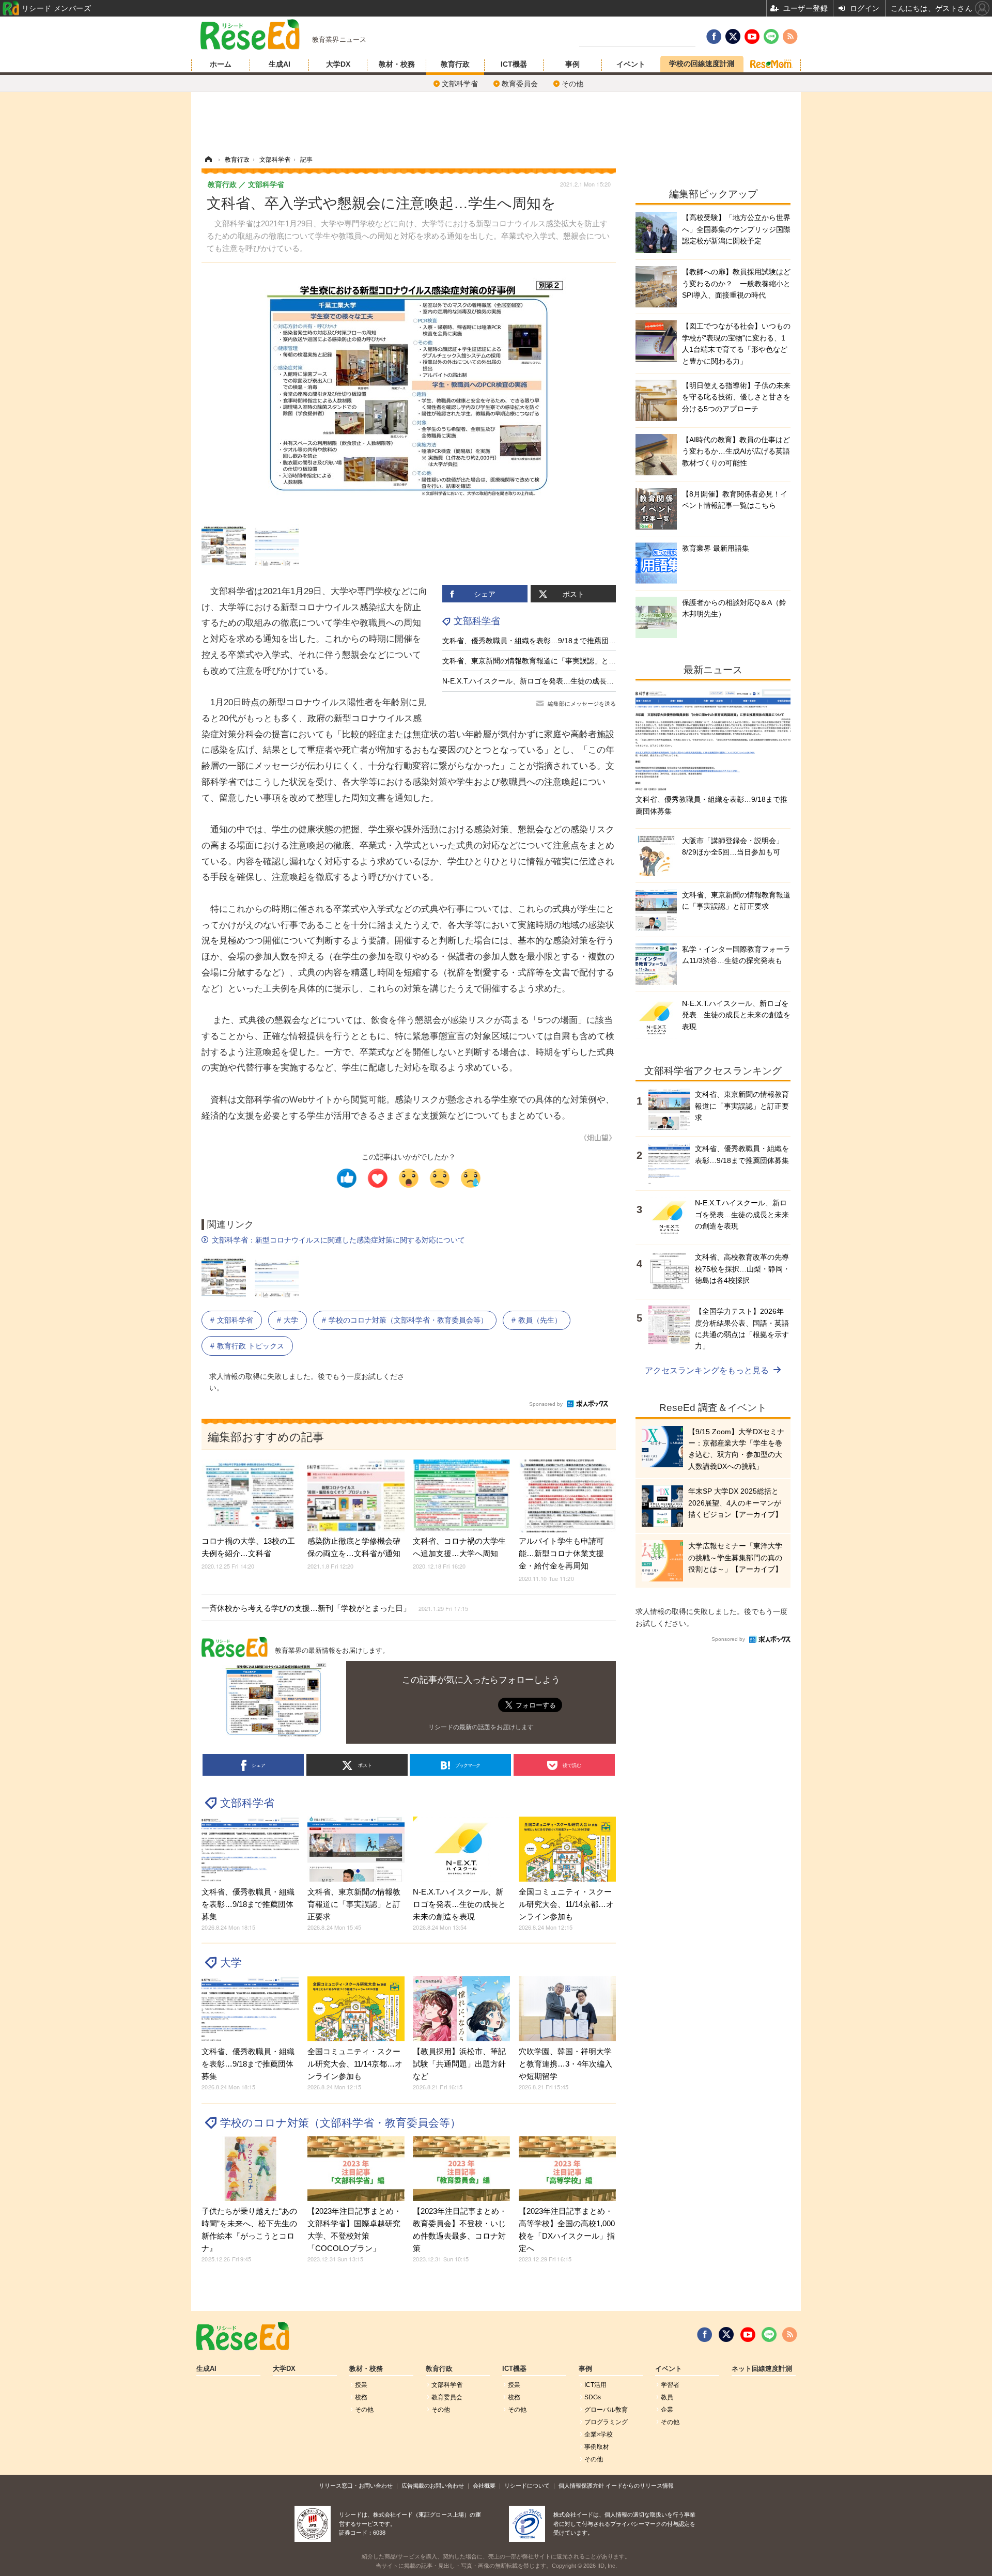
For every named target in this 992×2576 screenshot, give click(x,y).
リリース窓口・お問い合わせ (356, 2486)
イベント (631, 64)
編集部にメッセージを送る (582, 704)
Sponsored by (546, 1404)
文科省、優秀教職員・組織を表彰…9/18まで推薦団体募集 (536, 641)
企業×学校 (599, 2434)
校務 (361, 2397)
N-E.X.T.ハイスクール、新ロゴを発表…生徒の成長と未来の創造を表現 (557, 681)
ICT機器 (514, 64)
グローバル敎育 (606, 2410)
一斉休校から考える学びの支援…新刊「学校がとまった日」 (335, 1608)
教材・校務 (397, 64)
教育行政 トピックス (251, 1346)
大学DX (338, 64)
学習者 (670, 2385)
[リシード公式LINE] (769, 2335)
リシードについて (527, 2486)
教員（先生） (540, 1320)
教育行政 (455, 64)
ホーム (221, 64)
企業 (667, 2410)
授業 (361, 2385)
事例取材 (597, 2447)
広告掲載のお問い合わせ (433, 2486)
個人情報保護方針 (581, 2486)
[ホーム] (208, 160)
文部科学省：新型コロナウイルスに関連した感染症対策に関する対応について (338, 1240)
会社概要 (484, 2486)
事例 (572, 64)
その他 (572, 84)
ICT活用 (595, 2385)
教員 (667, 2397)
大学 (291, 1320)
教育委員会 (520, 84)
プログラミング (606, 2422)
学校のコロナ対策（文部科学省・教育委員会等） (408, 1320)
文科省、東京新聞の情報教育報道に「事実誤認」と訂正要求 (540, 661)
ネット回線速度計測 (762, 2369)
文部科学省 (460, 84)
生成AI (280, 64)
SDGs (593, 2397)
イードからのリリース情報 (640, 2486)
